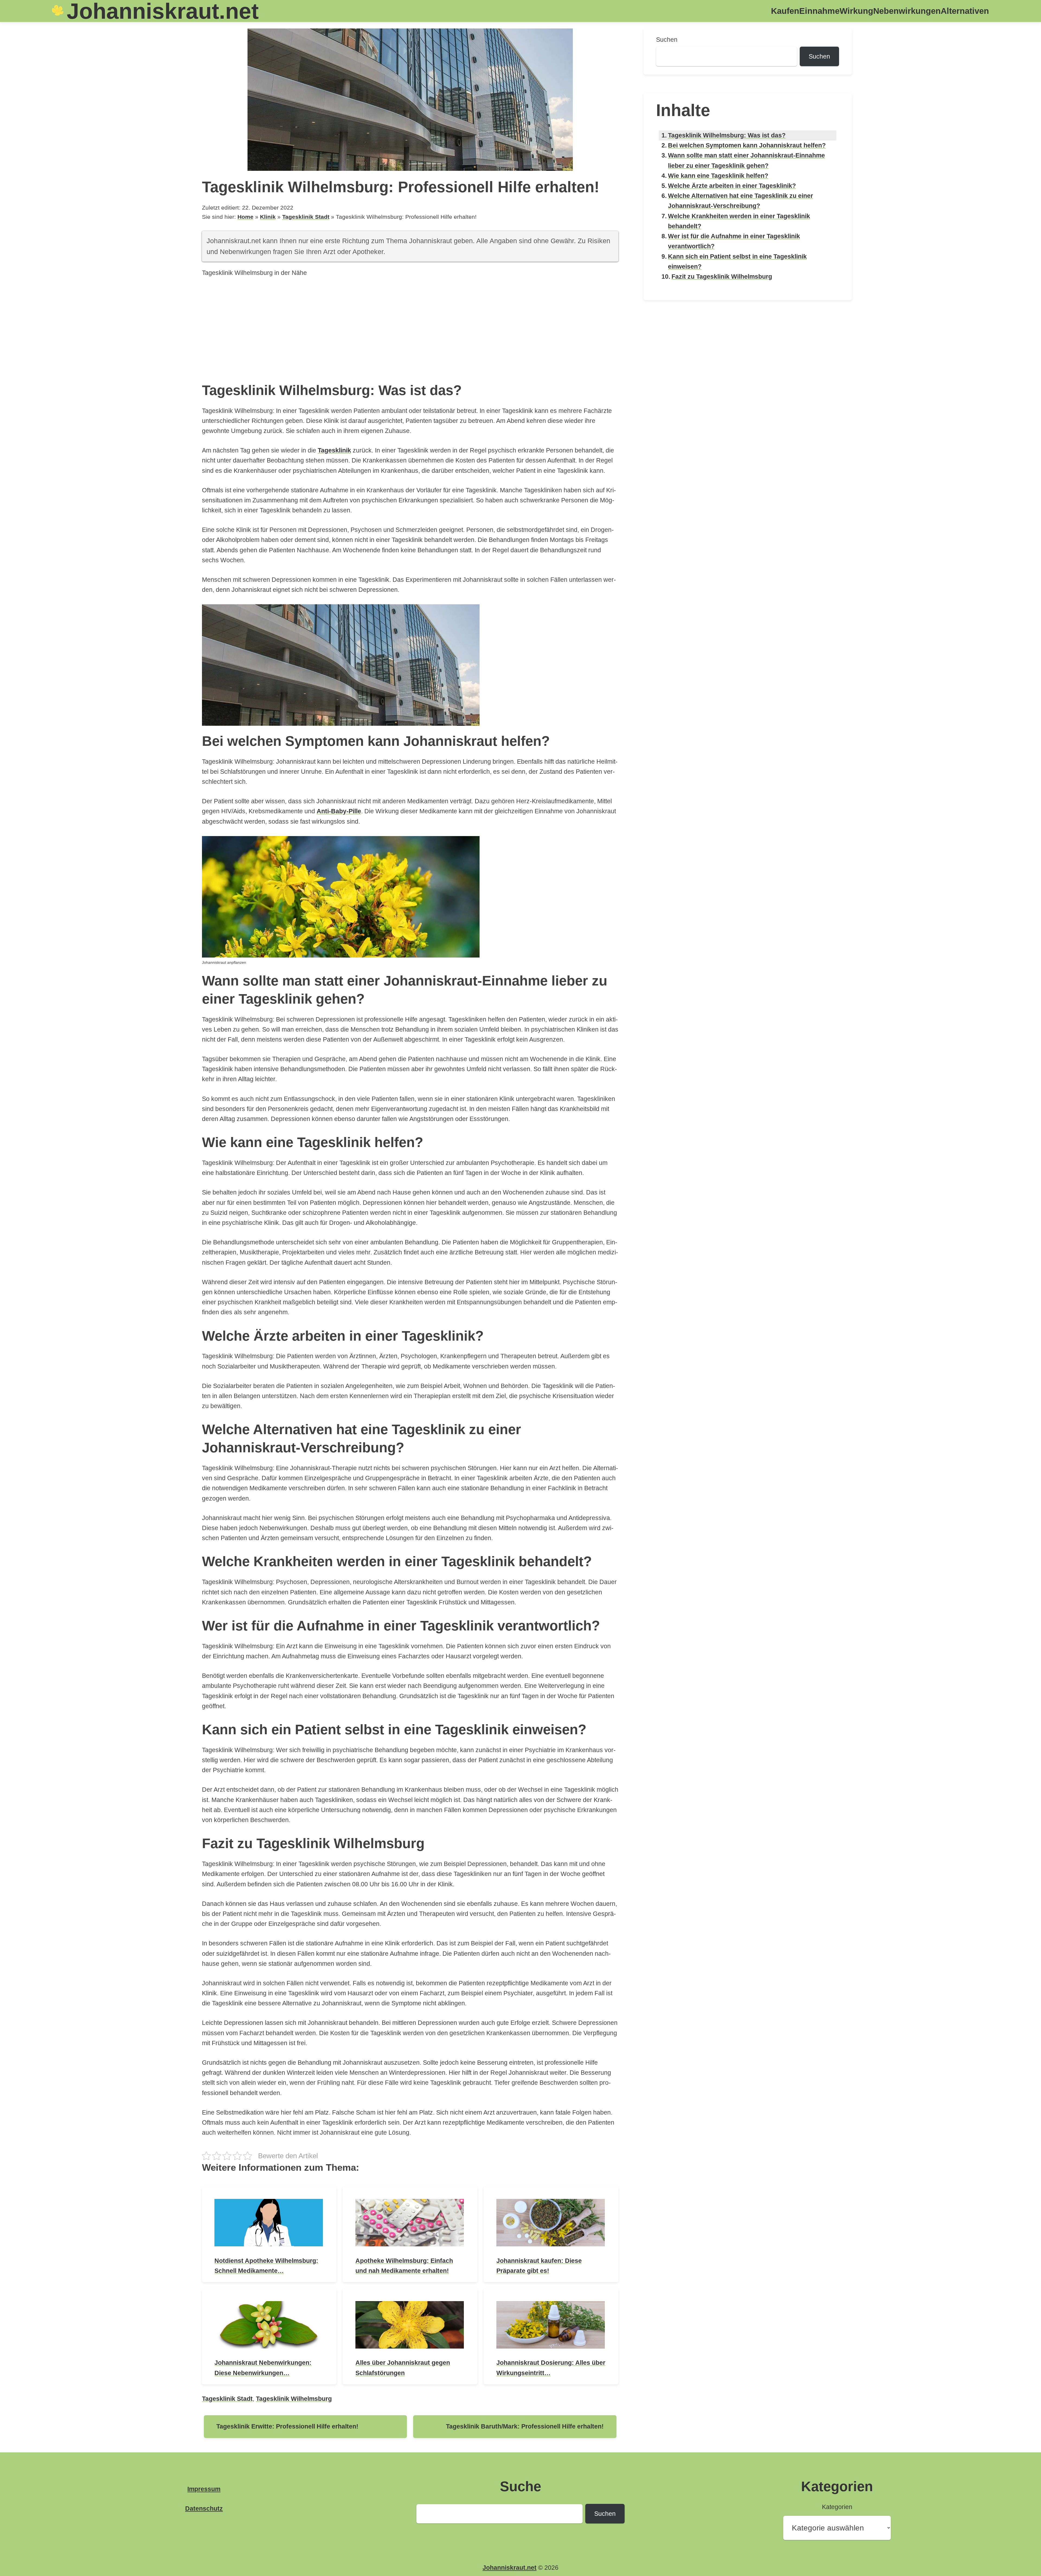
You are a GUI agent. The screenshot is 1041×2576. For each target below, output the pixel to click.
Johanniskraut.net (510, 2568)
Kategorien (837, 2507)
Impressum (204, 2489)
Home (245, 217)
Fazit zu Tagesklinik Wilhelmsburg (722, 277)
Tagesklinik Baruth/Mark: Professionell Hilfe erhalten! (525, 2426)
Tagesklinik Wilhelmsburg (294, 2399)
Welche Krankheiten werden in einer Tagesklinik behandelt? (739, 221)
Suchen (667, 40)
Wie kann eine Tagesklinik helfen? (718, 176)
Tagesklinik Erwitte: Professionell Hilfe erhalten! (287, 2426)
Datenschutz (204, 2508)
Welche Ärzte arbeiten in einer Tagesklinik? (732, 186)
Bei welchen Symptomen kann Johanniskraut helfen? (747, 145)
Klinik (268, 217)
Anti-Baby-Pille (339, 811)
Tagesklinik (334, 450)
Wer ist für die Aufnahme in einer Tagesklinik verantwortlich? (734, 241)
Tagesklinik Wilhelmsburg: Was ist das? (727, 135)
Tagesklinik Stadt (306, 217)
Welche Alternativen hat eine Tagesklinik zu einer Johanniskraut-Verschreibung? (740, 201)
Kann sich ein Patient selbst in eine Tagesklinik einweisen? (737, 261)
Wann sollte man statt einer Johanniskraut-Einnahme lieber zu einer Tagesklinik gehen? (746, 160)
